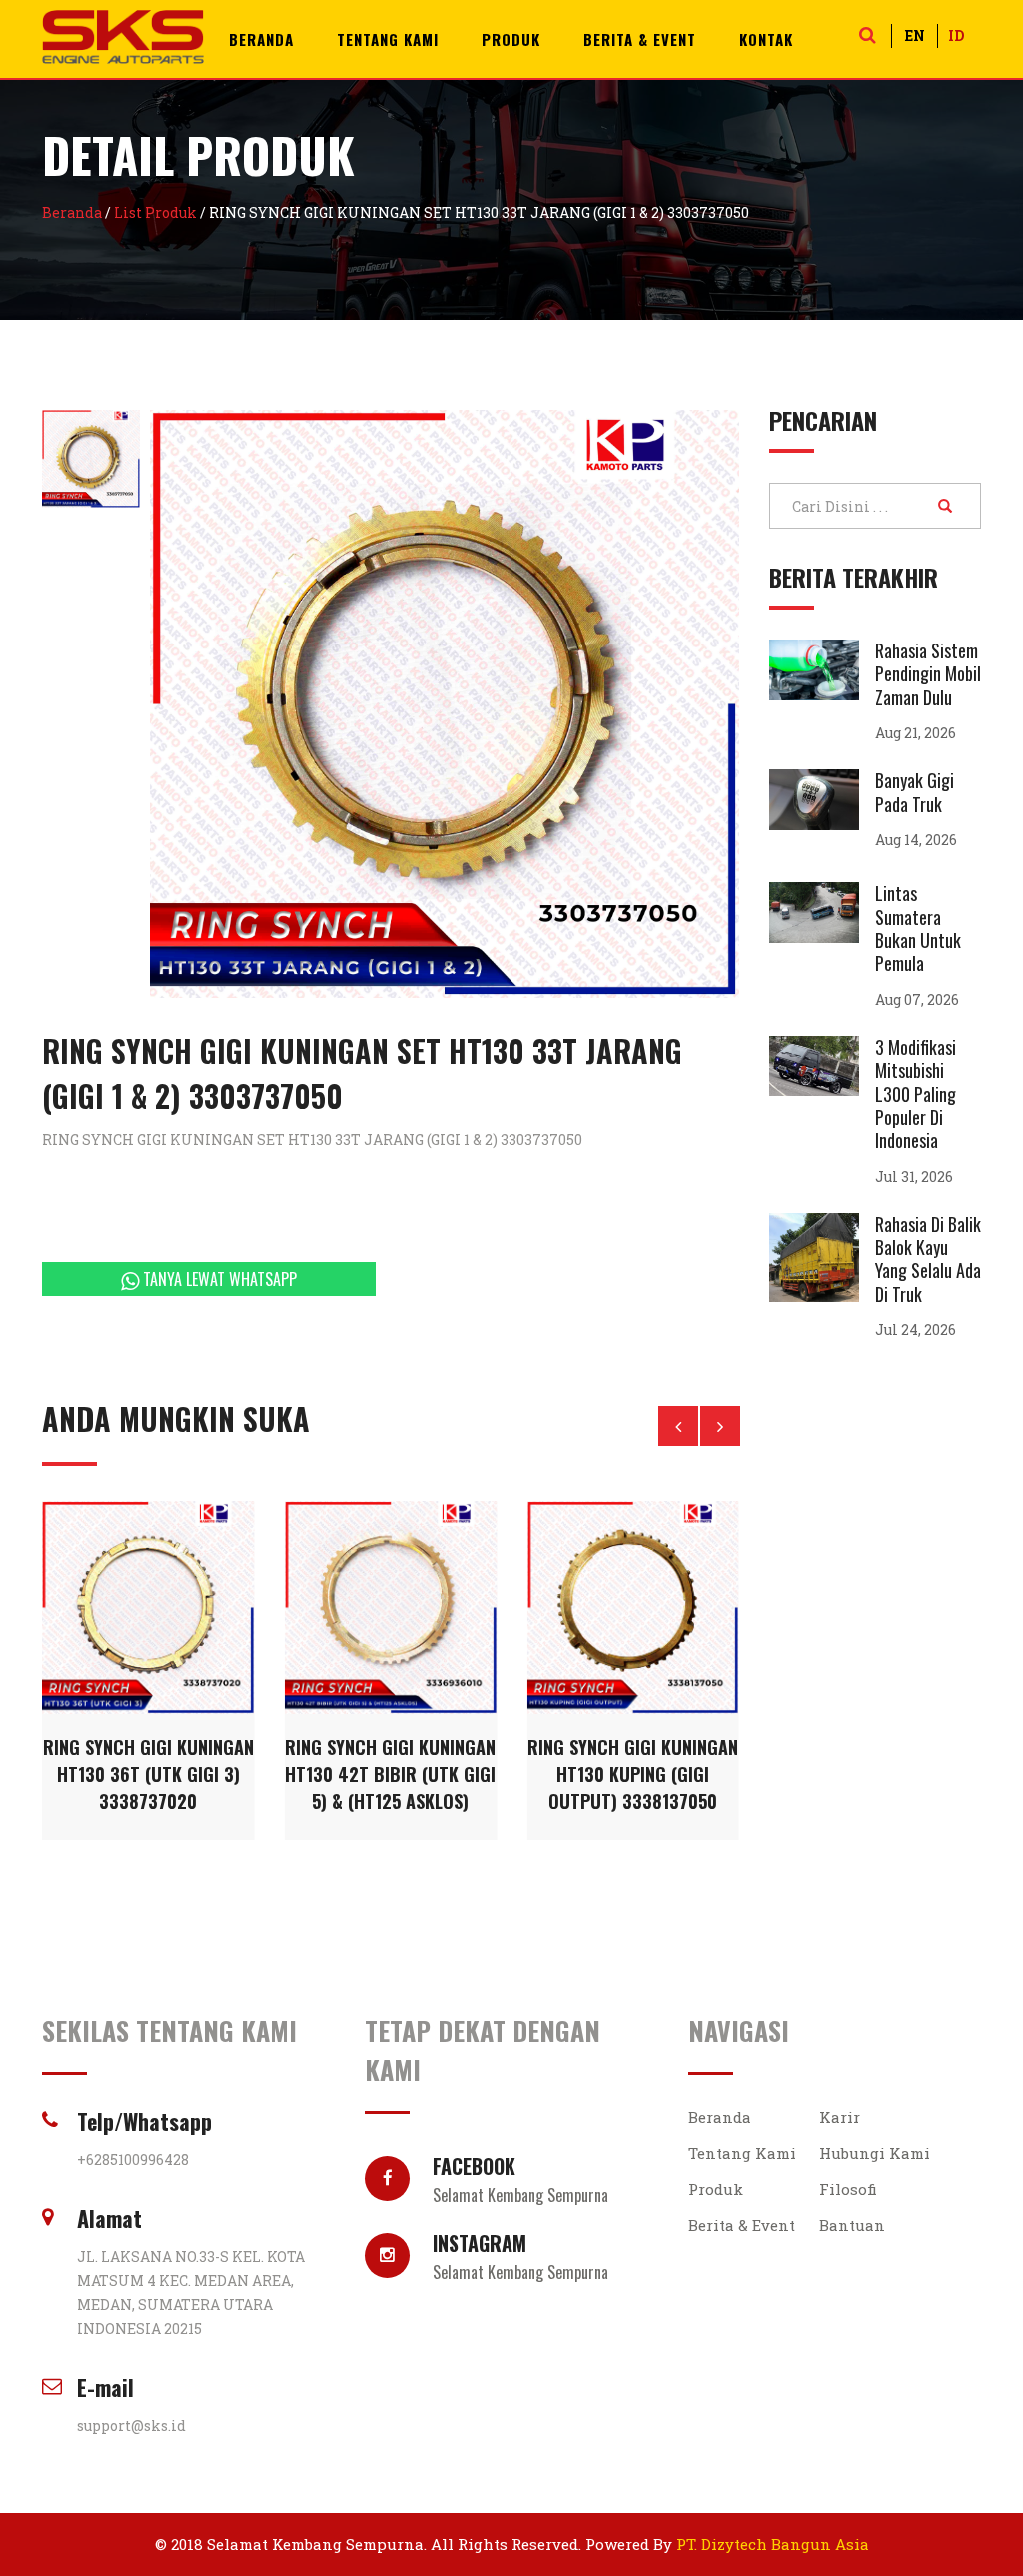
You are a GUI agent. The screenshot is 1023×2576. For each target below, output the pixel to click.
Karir (840, 2117)
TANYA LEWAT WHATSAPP (218, 1279)
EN (915, 35)
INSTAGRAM (520, 2253)
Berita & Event (640, 39)
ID (956, 35)
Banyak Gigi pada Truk (915, 792)
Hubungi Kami (875, 2153)
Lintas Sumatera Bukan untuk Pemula (918, 928)
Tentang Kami (388, 39)
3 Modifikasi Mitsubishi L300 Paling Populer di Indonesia (916, 1094)
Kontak (766, 39)
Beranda (261, 39)
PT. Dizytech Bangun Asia (773, 2544)
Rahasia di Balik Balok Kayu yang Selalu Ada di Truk (928, 1259)
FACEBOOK (520, 2176)
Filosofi (848, 2189)
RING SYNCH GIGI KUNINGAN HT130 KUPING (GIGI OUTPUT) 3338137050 (633, 1774)
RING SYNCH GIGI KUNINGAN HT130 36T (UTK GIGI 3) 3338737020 (148, 1774)
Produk (511, 39)
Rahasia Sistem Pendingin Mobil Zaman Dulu (928, 674)
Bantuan (852, 2225)
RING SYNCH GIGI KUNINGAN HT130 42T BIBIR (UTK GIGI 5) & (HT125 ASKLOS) (390, 1774)
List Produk (155, 212)
